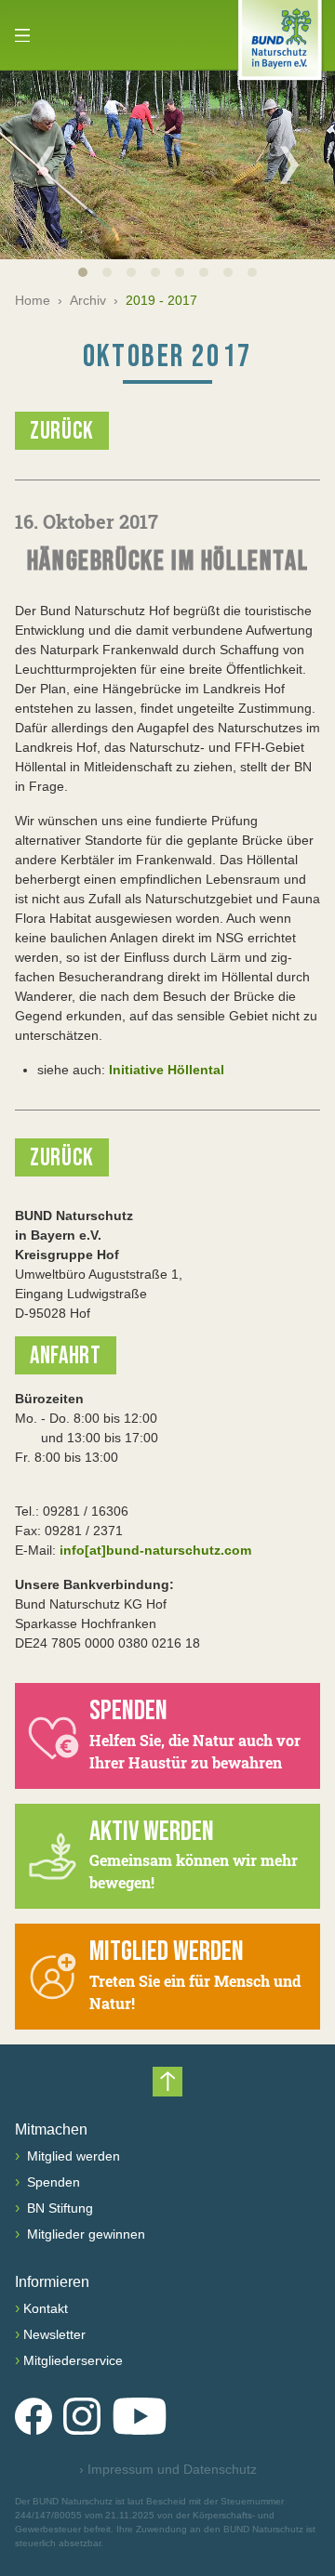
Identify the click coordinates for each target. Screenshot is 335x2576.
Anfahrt (66, 1356)
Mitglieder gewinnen (84, 2234)
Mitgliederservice (73, 2360)
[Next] (289, 164)
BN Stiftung (58, 2208)
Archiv (88, 300)
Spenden (52, 2182)
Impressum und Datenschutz (168, 2469)
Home (33, 300)
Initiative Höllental (167, 1070)
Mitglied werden (72, 2156)
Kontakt (46, 2308)
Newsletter (54, 2334)
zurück (62, 432)
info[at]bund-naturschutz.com (155, 1550)
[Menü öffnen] (22, 35)
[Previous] (46, 164)
